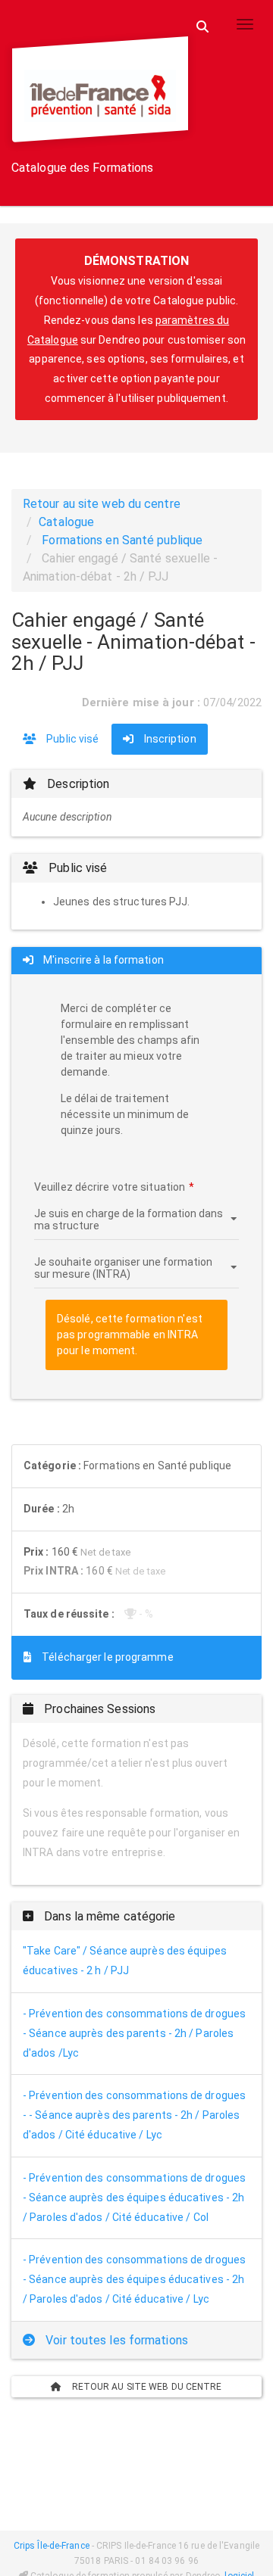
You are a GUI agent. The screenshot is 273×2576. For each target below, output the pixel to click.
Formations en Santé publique (122, 540)
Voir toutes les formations (115, 2340)
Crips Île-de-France (52, 2546)
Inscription (168, 739)
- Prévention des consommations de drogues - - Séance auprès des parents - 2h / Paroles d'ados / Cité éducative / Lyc (134, 2115)
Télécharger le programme (107, 1657)
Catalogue (66, 522)
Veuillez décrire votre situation (110, 1187)
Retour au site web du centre (102, 504)
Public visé (71, 739)
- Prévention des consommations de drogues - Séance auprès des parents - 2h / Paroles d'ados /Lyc (134, 2033)
